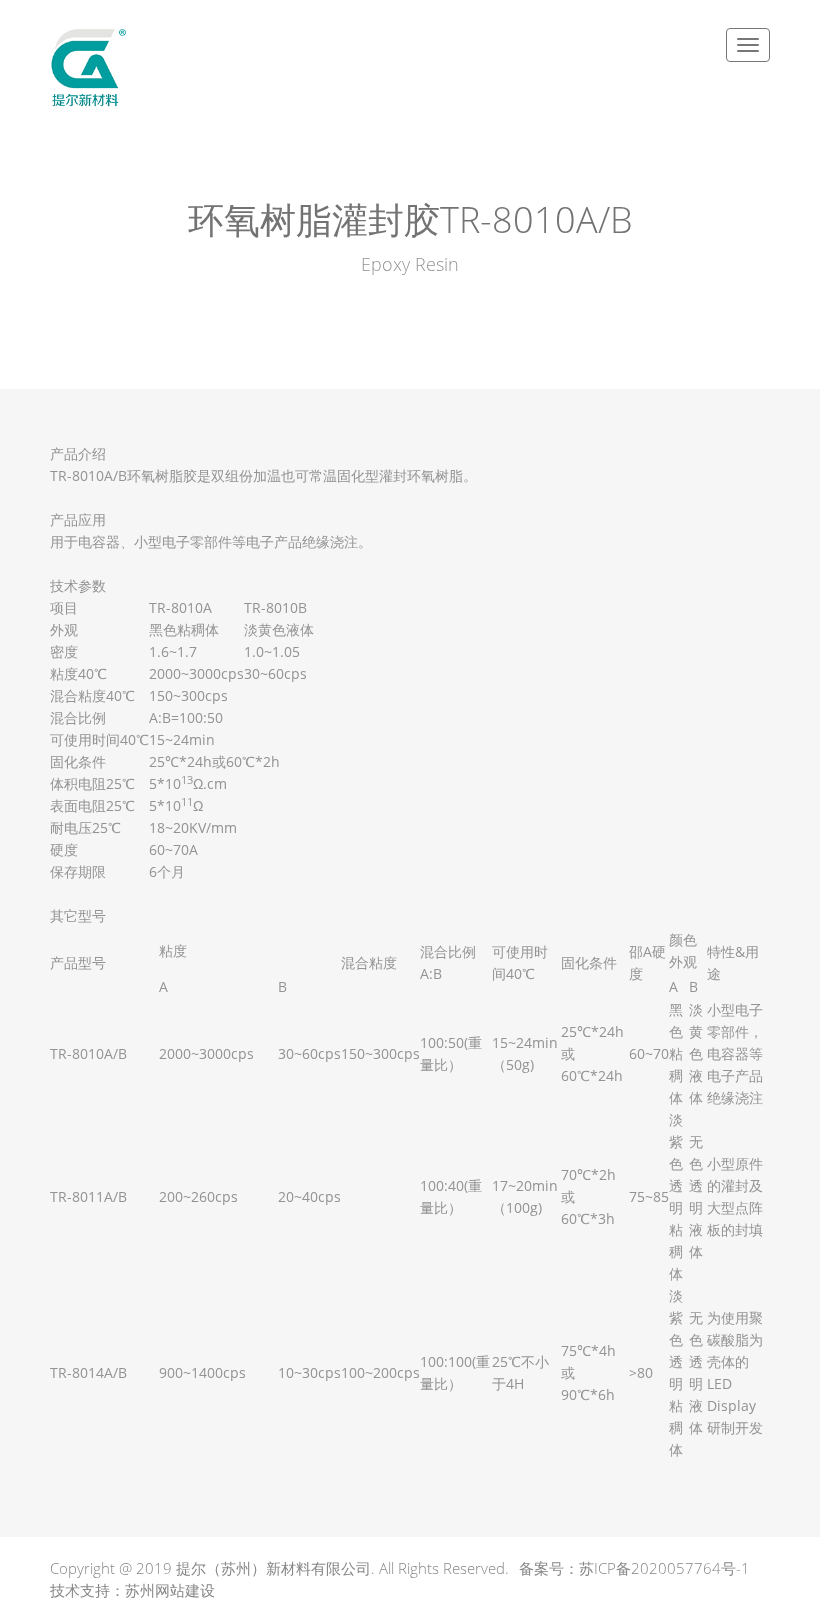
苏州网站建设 (170, 1590)
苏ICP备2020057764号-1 (664, 1568)
